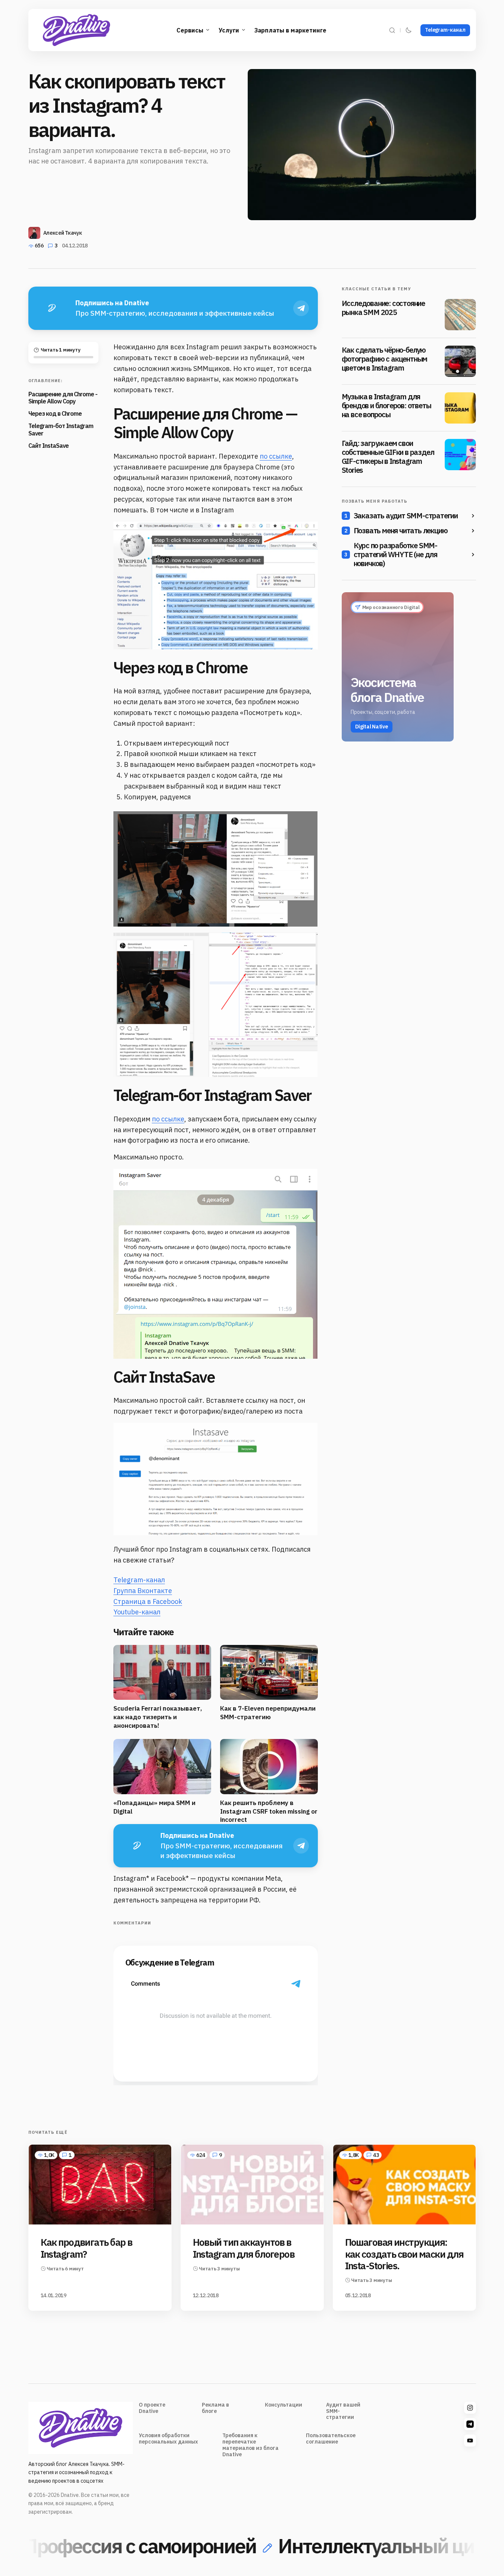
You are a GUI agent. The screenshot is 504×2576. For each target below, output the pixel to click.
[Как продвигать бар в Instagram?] (100, 2185)
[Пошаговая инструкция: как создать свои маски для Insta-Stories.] (404, 2185)
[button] (392, 30)
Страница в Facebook (148, 1601)
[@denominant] (470, 2408)
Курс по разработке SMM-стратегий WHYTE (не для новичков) (395, 555)
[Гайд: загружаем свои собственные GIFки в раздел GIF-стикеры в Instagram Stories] (460, 455)
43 (376, 2155)
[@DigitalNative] (470, 2441)
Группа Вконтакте (143, 1591)
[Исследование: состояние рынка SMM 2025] (460, 315)
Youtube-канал (137, 1612)
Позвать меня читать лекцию (401, 531)
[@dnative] (470, 2424)
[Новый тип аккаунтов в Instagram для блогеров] (252, 2185)
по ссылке (276, 456)
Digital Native (372, 727)
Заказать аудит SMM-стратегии (406, 516)
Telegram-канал (445, 30)
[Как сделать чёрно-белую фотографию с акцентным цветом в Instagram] (460, 361)
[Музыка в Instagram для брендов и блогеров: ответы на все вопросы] (460, 408)
